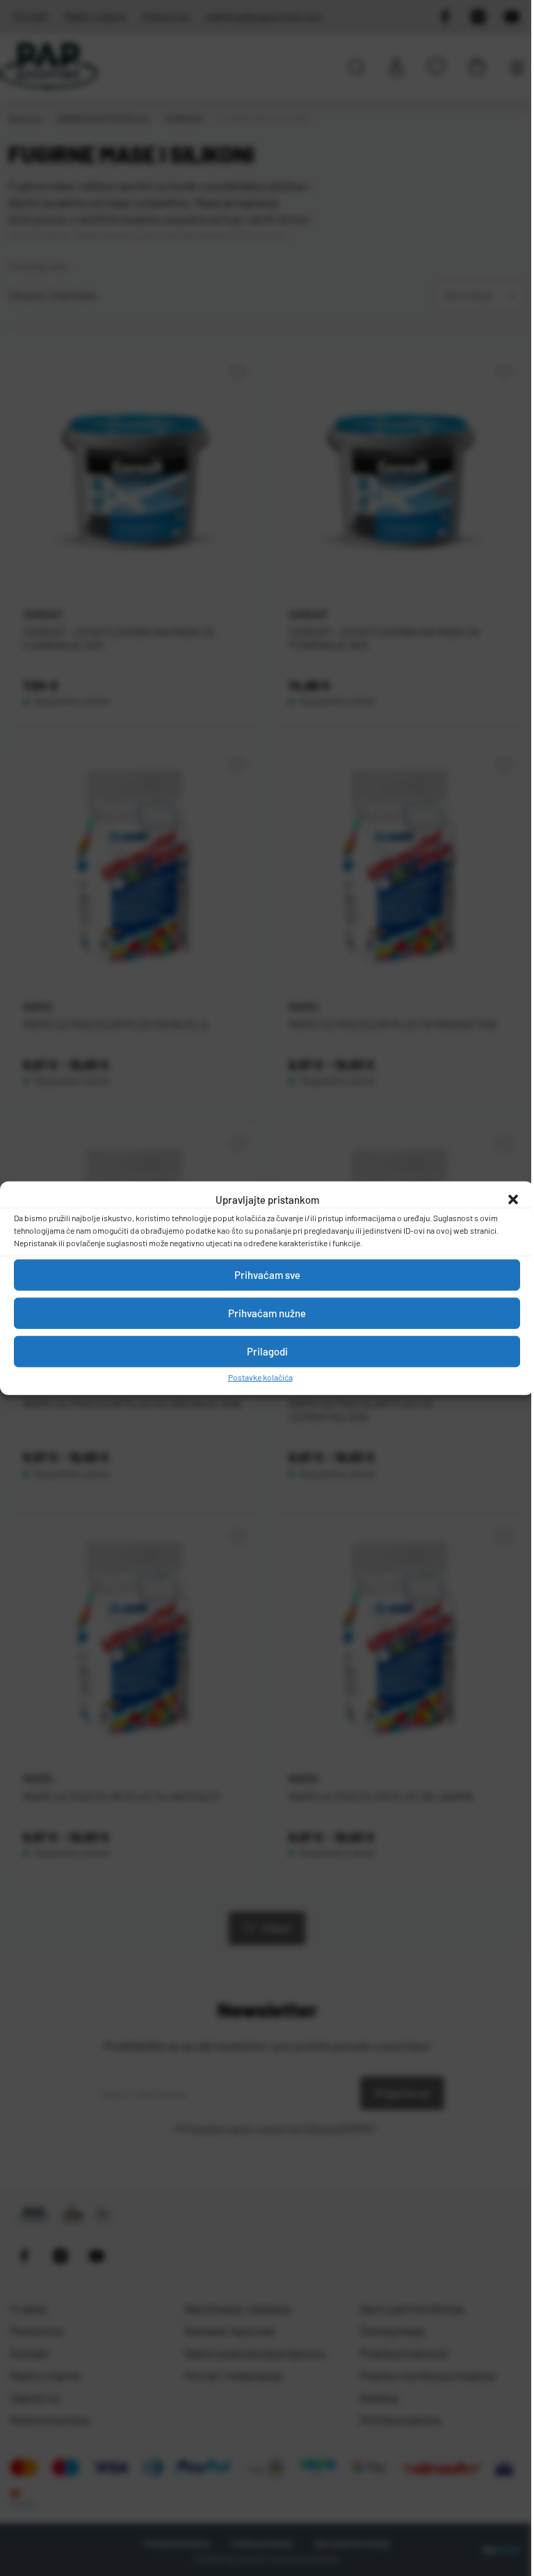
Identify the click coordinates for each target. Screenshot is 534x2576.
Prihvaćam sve (267, 1275)
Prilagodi (267, 1351)
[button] (513, 1200)
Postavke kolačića (260, 1376)
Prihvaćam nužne (267, 1313)
